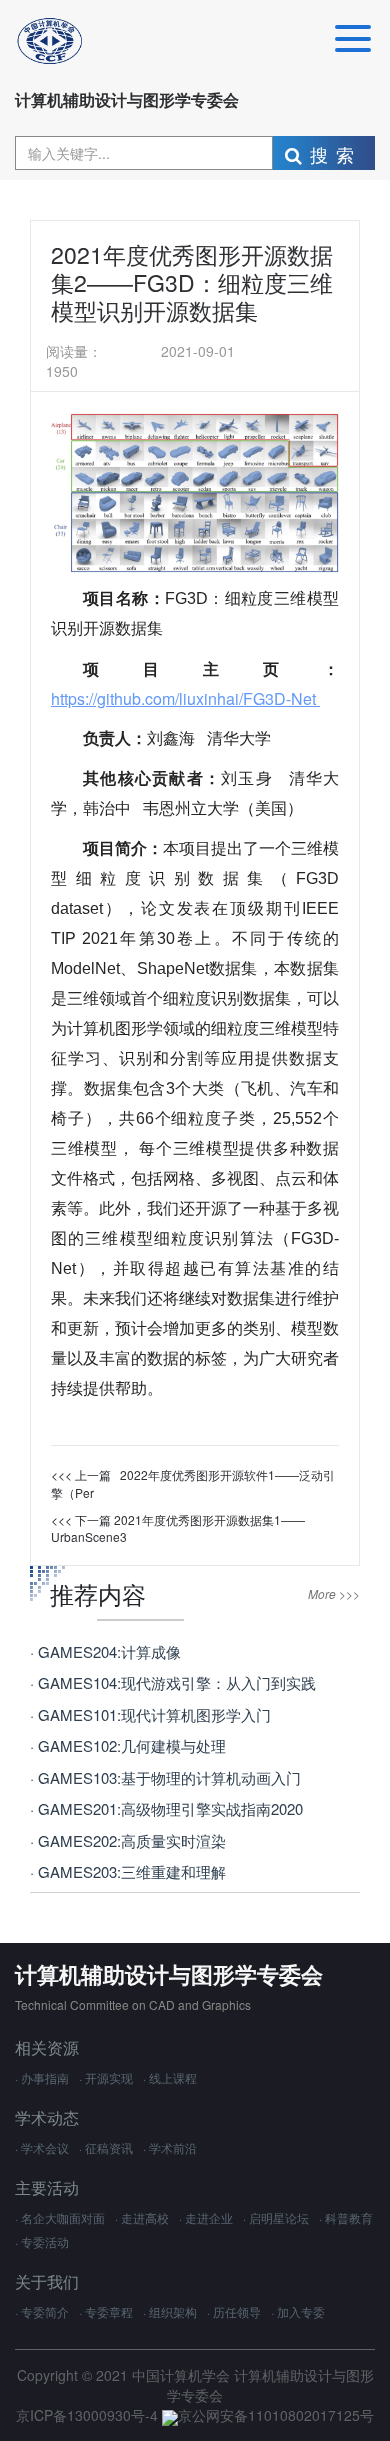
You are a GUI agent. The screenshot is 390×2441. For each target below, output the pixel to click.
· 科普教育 (346, 2217)
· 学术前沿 (170, 2147)
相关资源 (47, 2047)
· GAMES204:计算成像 (105, 1651)
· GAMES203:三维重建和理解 (128, 1871)
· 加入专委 (298, 2311)
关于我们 (47, 2281)
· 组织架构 (170, 2311)
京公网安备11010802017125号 (276, 2415)
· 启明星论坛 (276, 2217)
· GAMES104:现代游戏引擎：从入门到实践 (173, 1682)
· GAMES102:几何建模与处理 (128, 1745)
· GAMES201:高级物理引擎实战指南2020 (166, 1808)
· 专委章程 (106, 2311)
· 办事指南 (42, 2077)
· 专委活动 (42, 2241)
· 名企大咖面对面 (60, 2217)
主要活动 (47, 2187)
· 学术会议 (42, 2147)
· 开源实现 (106, 2077)
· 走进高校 (142, 2217)
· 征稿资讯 (106, 2147)
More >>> (334, 1593)
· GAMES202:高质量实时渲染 (128, 1840)
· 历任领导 (234, 2311)
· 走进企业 (206, 2217)
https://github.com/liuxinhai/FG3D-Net (185, 698)
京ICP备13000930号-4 (89, 2415)
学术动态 (47, 2117)
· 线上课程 (170, 2077)
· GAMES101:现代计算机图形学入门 (150, 1714)
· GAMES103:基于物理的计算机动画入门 (165, 1777)
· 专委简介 (42, 2311)
